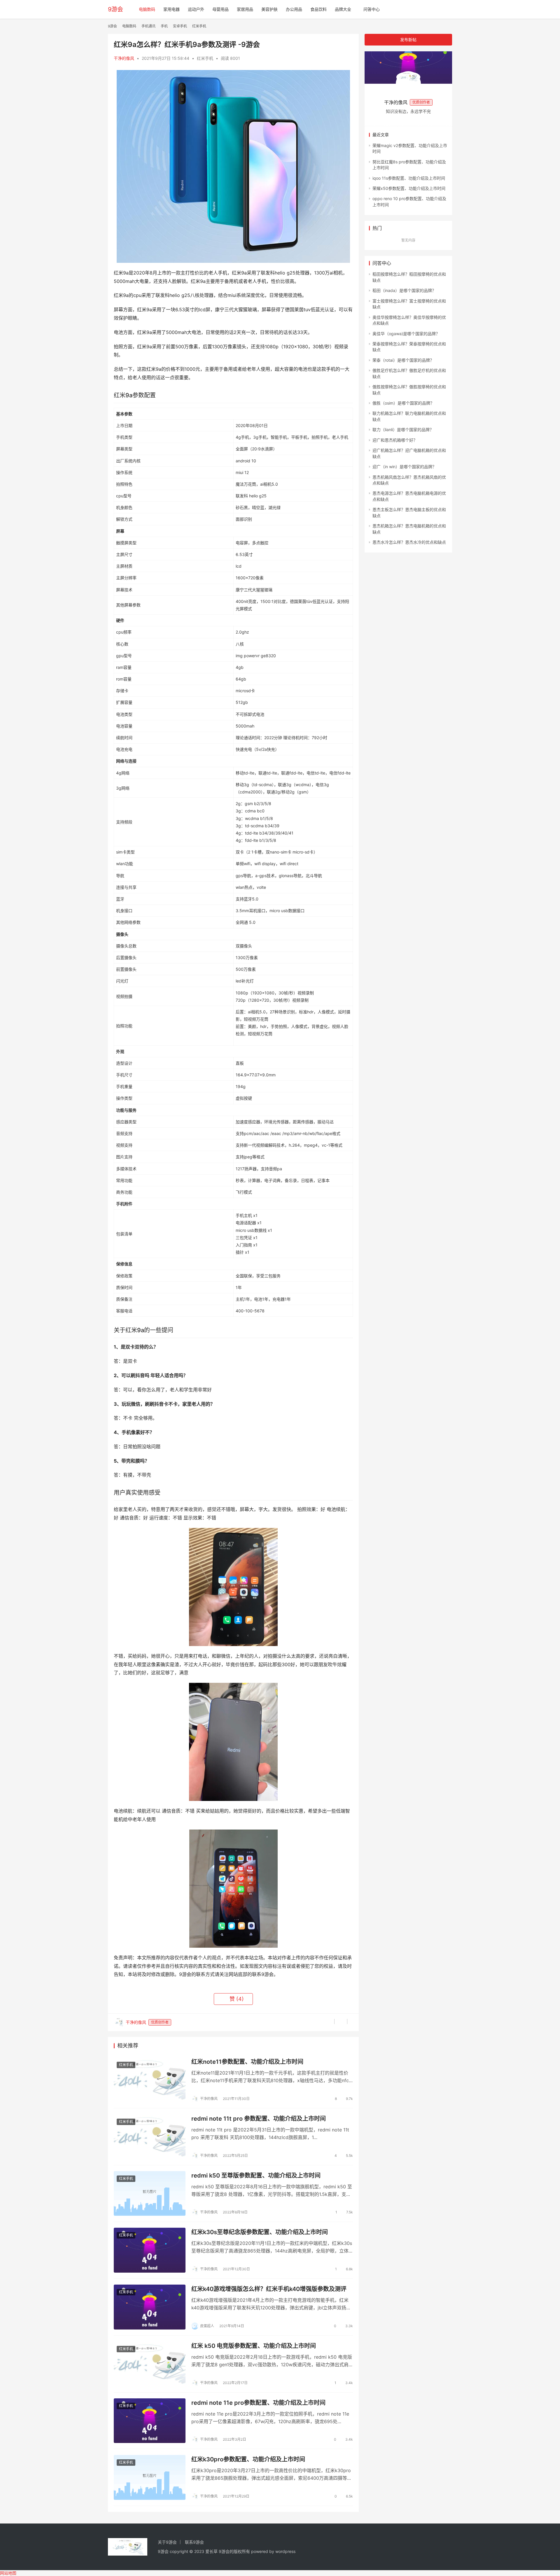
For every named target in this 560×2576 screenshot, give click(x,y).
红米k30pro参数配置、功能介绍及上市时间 (248, 2459)
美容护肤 (269, 9)
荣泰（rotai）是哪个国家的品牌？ (403, 360)
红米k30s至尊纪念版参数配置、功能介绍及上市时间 (260, 2232)
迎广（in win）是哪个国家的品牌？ (404, 467)
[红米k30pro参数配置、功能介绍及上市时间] (150, 2477)
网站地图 (8, 2573)
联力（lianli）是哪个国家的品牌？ (403, 430)
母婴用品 (220, 9)
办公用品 (294, 9)
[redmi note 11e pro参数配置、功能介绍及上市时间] (150, 2421)
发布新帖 (408, 40)
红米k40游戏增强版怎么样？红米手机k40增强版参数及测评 (269, 2289)
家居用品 (245, 9)
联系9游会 (194, 2542)
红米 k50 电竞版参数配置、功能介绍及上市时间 (254, 2346)
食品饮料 (318, 9)
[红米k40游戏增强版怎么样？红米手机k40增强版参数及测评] (150, 2307)
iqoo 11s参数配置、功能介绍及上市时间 (409, 178)
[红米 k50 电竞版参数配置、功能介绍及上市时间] (150, 2364)
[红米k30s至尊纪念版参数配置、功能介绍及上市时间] (150, 2250)
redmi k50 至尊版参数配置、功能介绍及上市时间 (256, 2175)
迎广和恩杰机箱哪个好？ (395, 440)
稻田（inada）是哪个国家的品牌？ (404, 290)
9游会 (116, 9)
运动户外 (196, 9)
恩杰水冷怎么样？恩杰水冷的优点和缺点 (409, 542)
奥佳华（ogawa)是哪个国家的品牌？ (406, 334)
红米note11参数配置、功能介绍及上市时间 (247, 2062)
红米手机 (205, 58)
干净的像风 (124, 58)
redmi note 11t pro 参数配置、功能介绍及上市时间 (259, 2119)
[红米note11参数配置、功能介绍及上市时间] (150, 2080)
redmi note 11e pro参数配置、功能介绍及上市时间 (258, 2403)
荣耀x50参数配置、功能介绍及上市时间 (409, 188)
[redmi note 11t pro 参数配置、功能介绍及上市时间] (150, 2137)
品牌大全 (343, 9)
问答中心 (372, 9)
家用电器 (171, 9)
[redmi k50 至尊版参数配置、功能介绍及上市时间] (150, 2194)
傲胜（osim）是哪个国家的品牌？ (403, 403)
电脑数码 (147, 9)
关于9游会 (167, 2542)
